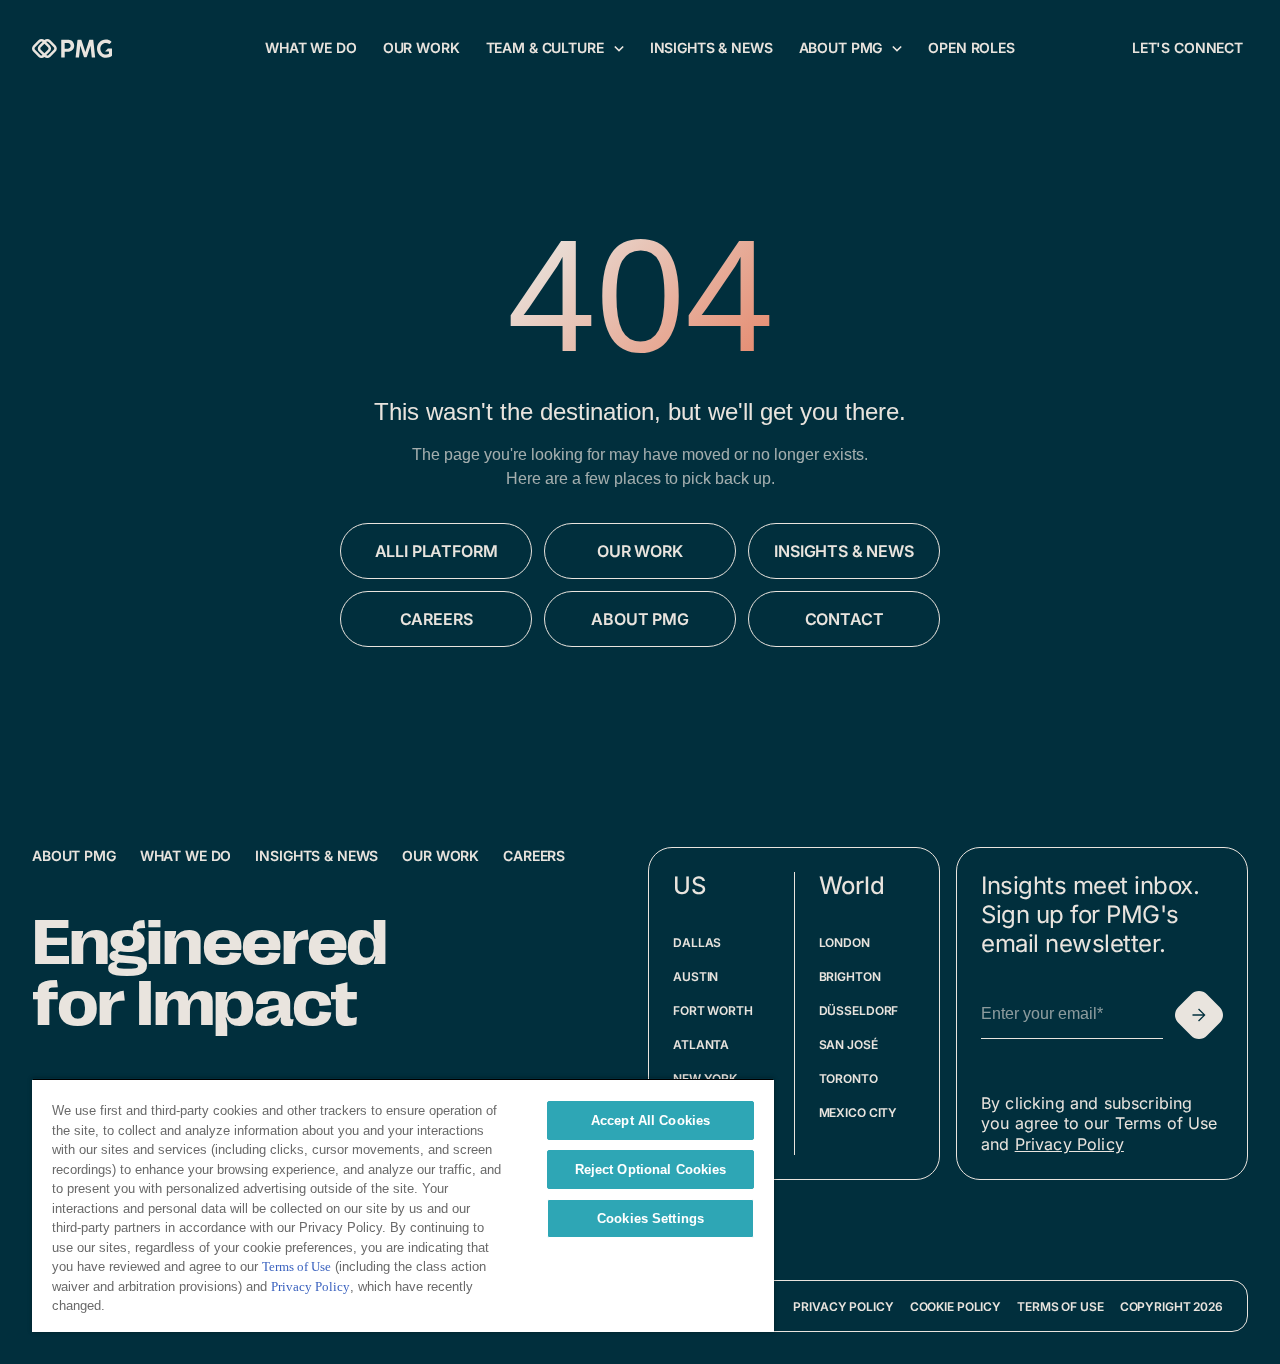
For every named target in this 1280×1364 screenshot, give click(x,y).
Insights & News (316, 855)
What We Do (186, 855)
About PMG (74, 855)
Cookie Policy (955, 1306)
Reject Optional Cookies (651, 1169)
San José (848, 1044)
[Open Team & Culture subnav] (619, 48)
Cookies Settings (650, 1218)
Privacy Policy (1069, 1144)
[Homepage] (72, 48)
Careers (534, 855)
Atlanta (701, 1044)
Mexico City (858, 1112)
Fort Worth (713, 1010)
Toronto (848, 1078)
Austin (695, 976)
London (844, 942)
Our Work (440, 855)
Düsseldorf (859, 1010)
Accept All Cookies (650, 1120)
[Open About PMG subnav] (897, 48)
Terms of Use (1060, 1306)
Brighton (850, 976)
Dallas (697, 942)
